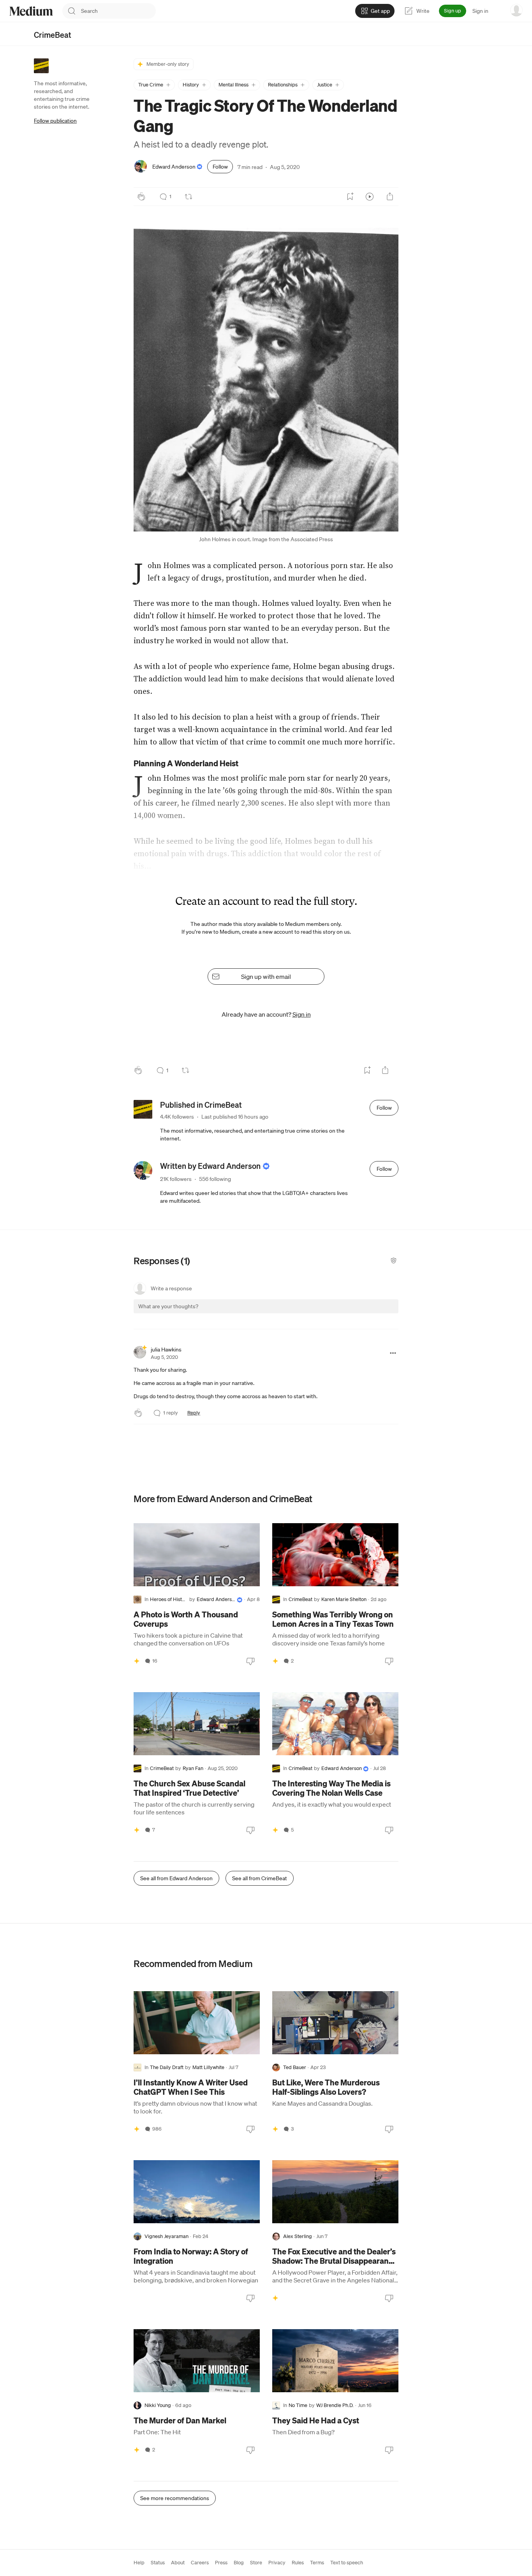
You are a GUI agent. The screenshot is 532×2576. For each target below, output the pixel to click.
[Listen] (370, 197)
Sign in (480, 11)
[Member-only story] (137, 1661)
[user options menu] (516, 10)
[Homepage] (31, 11)
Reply (194, 1413)
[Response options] (393, 1353)
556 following (215, 1179)
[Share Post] (390, 197)
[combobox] (118, 11)
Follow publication (55, 121)
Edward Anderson (174, 167)
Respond (378, 1313)
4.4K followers (177, 1117)
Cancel (351, 1313)
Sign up (453, 11)
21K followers (176, 1179)
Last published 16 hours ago (235, 1117)
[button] (154, 85)
